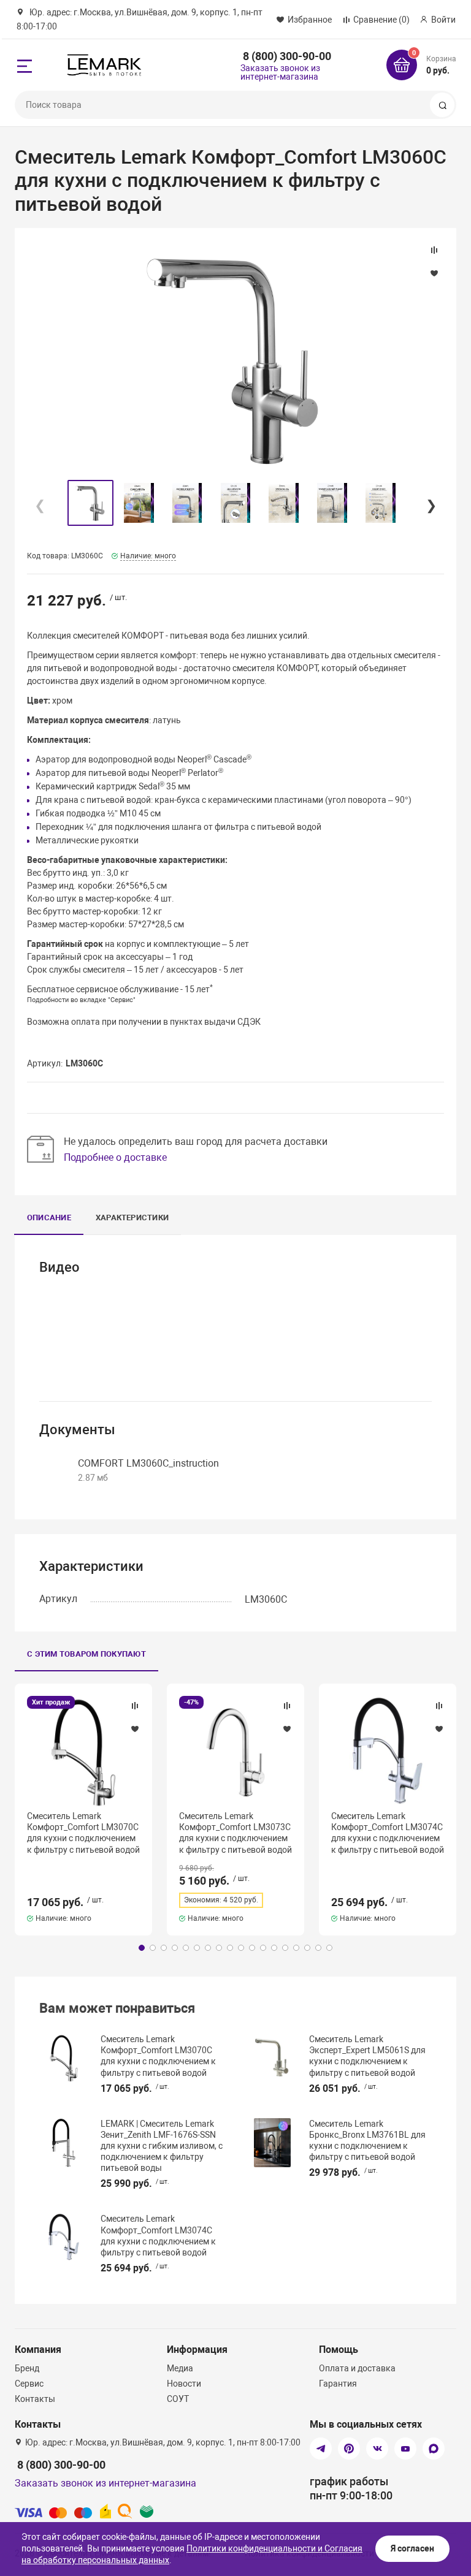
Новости (184, 2384)
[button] (431, 503)
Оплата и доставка (357, 2368)
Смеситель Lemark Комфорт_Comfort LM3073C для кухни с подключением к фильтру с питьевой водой (235, 1833)
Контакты (35, 2399)
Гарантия (338, 2384)
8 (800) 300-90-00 (287, 56)
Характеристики (132, 1218)
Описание (49, 1218)
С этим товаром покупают (86, 1654)
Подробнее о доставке (115, 1157)
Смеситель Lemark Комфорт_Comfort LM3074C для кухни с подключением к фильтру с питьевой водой (388, 1833)
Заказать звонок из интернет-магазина (280, 72)
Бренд (27, 2368)
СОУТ (178, 2399)
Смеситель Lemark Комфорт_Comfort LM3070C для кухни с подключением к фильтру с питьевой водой (83, 1833)
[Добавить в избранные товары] (135, 1728)
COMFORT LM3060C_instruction (148, 1463)
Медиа (180, 2368)
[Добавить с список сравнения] (135, 1706)
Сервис (29, 2384)
